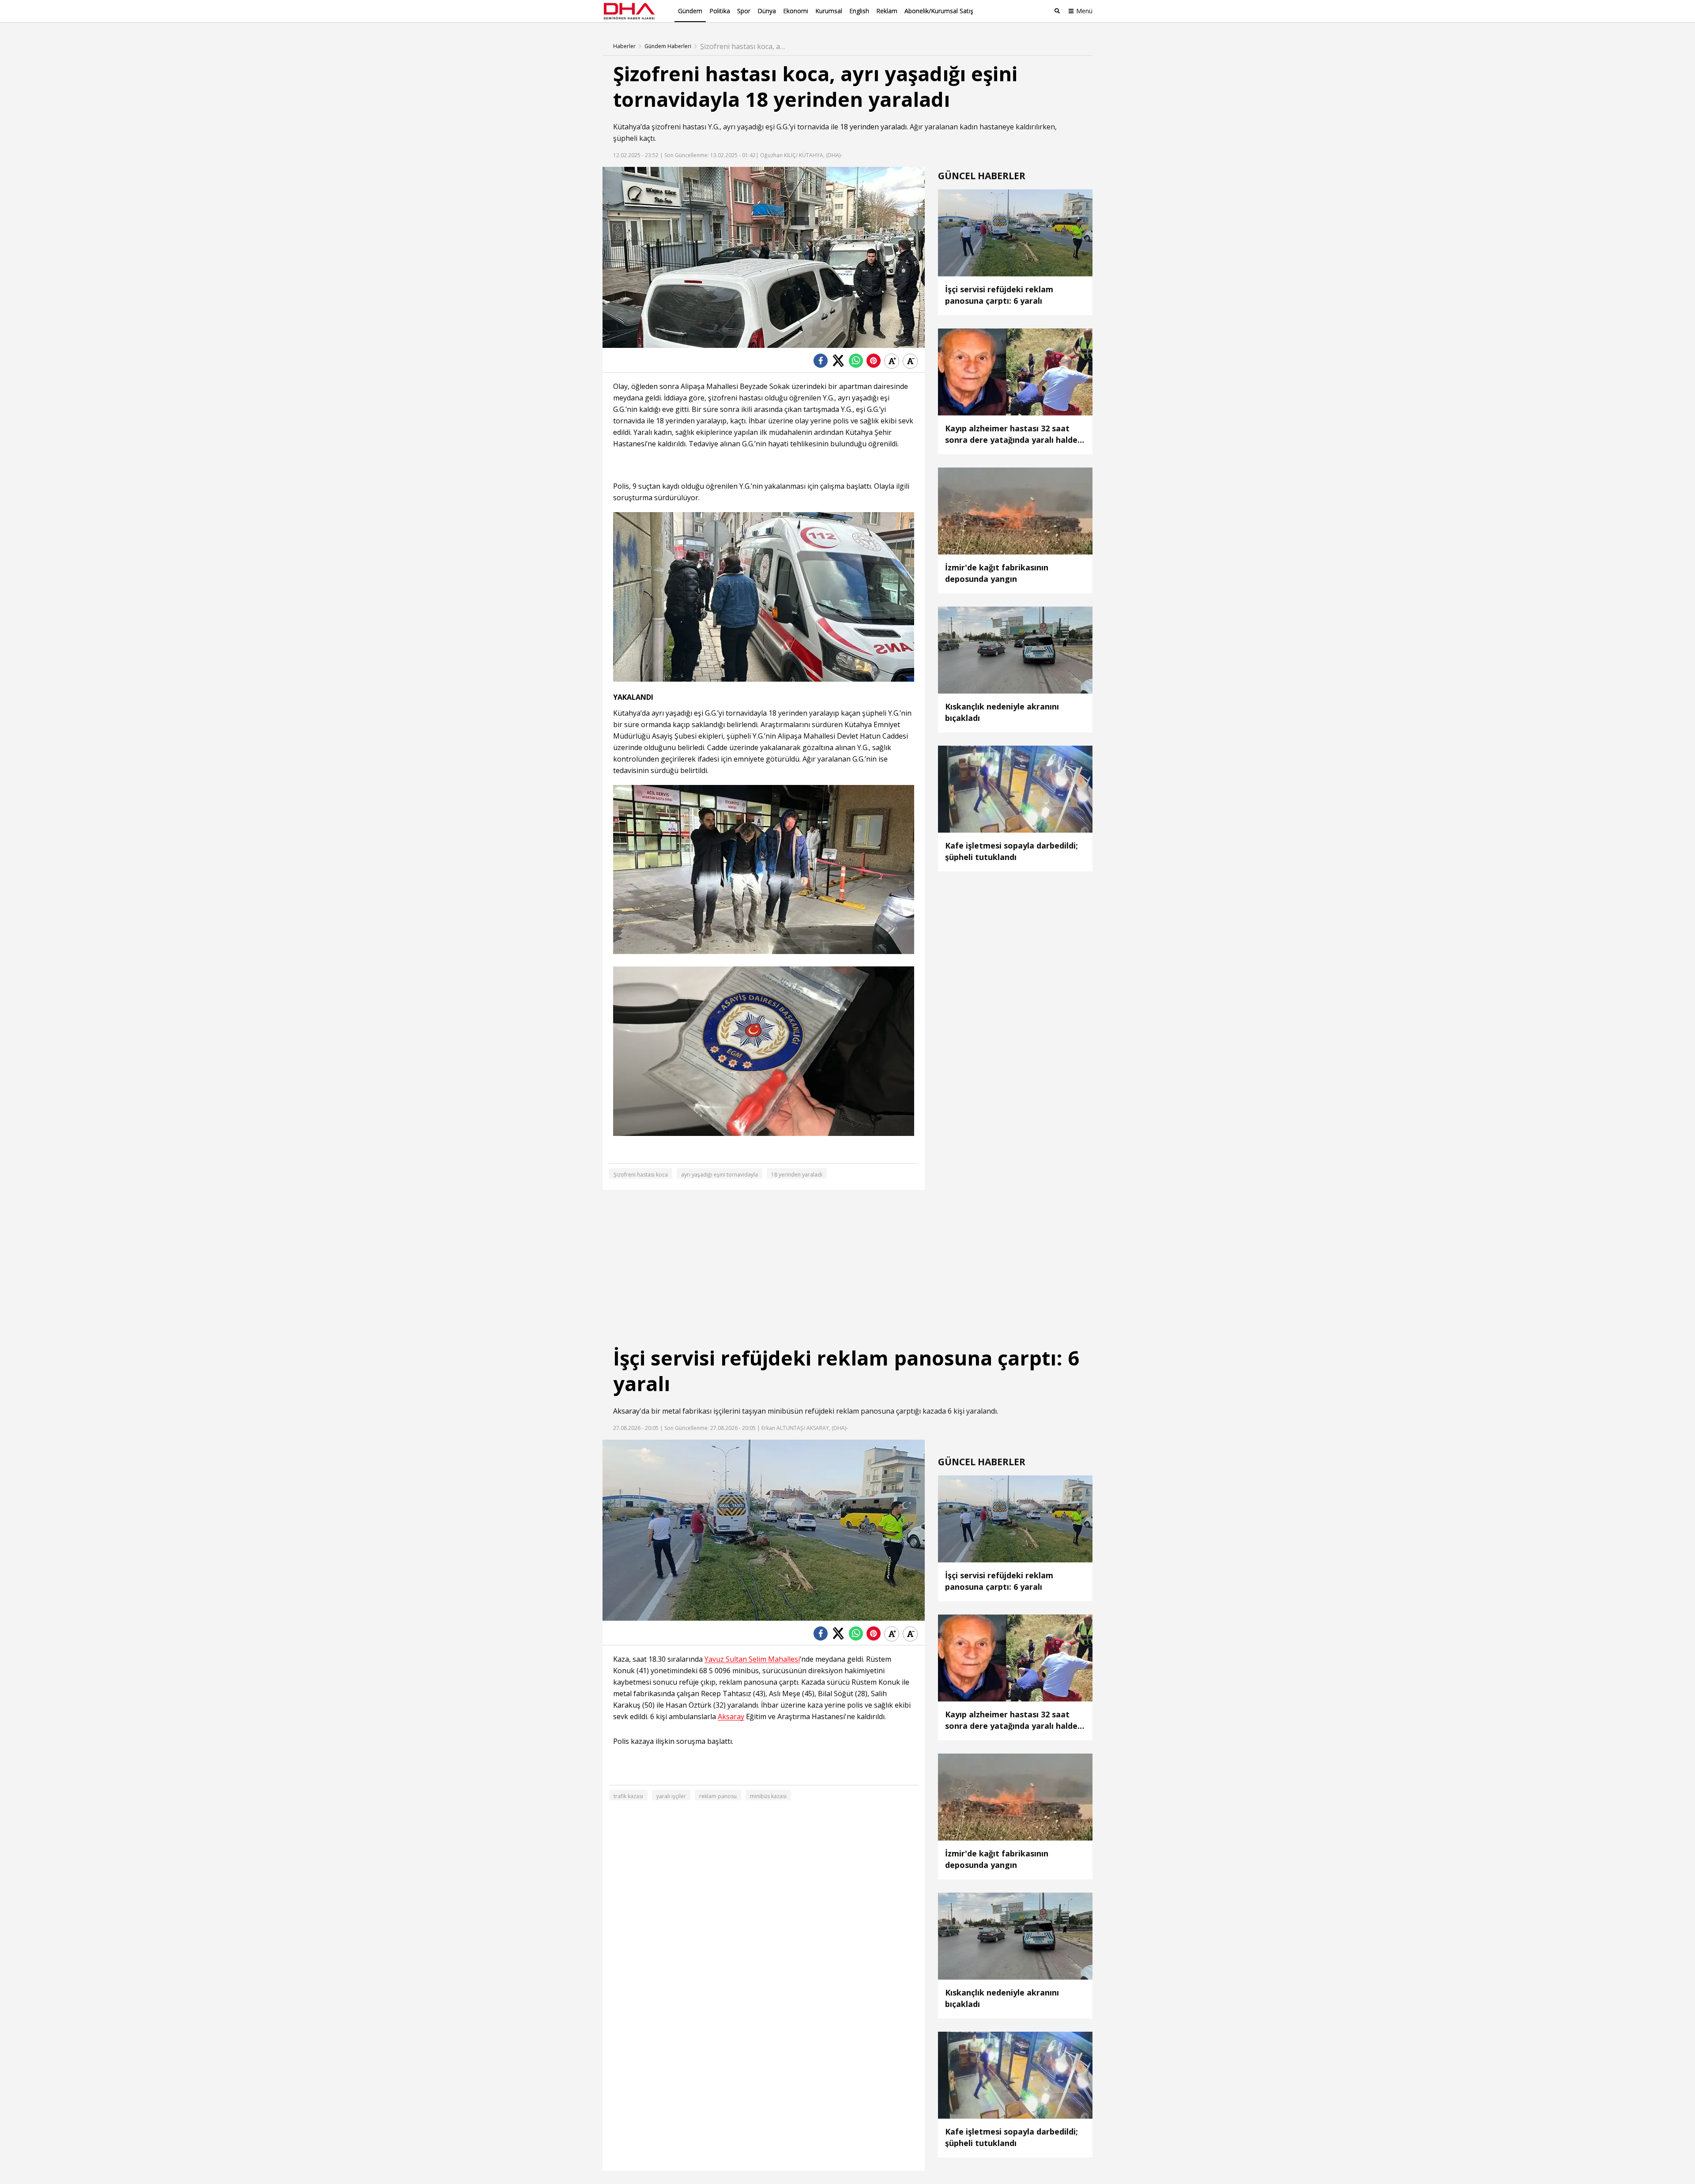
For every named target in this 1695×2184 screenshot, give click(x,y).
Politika (720, 11)
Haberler (624, 46)
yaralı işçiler (671, 1796)
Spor (744, 11)
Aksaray (626, 1411)
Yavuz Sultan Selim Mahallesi (752, 1659)
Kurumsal (829, 11)
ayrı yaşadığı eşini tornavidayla (719, 1175)
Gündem (690, 11)
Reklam (887, 11)
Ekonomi (796, 11)
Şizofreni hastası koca (641, 1175)
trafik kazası (628, 1796)
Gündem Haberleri (668, 46)
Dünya (767, 11)
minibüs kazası (768, 1796)
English (859, 11)
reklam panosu (718, 1796)
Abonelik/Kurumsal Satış (939, 11)
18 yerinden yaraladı (873, 127)
